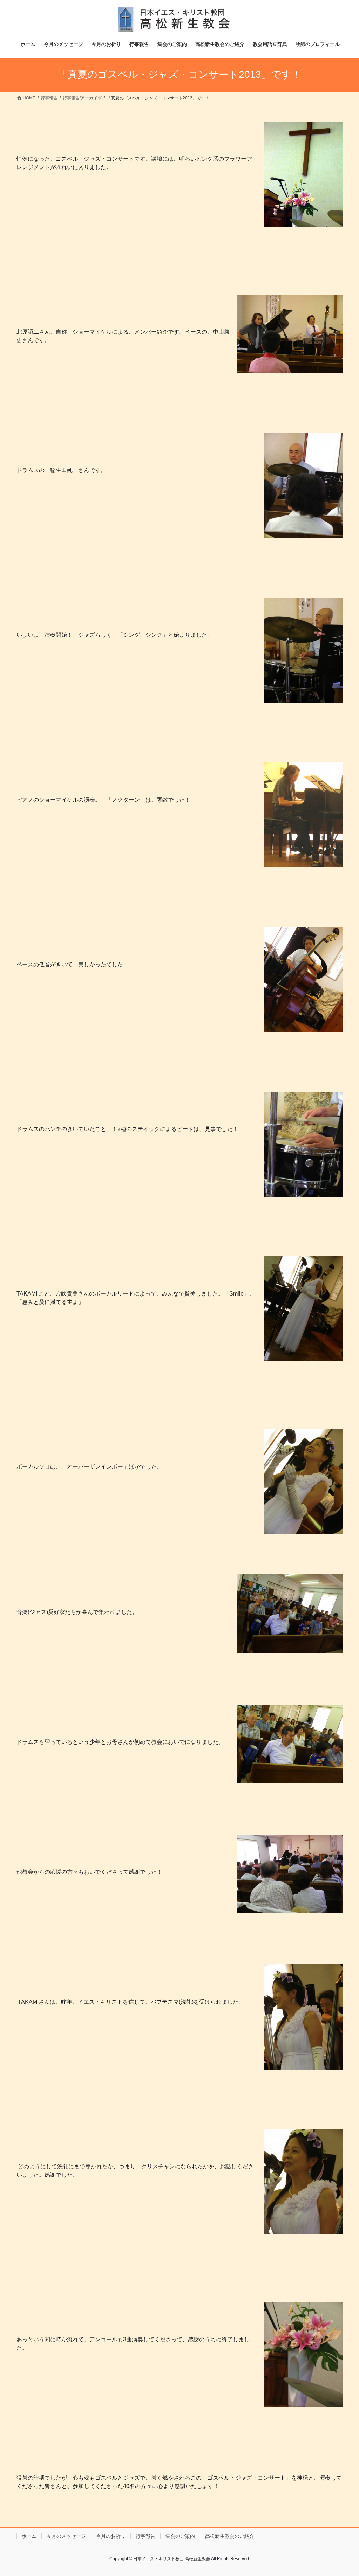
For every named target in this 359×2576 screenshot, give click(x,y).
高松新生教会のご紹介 (230, 2536)
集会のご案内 (180, 2536)
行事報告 (145, 2536)
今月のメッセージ (66, 2536)
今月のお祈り (111, 2536)
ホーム (29, 2536)
